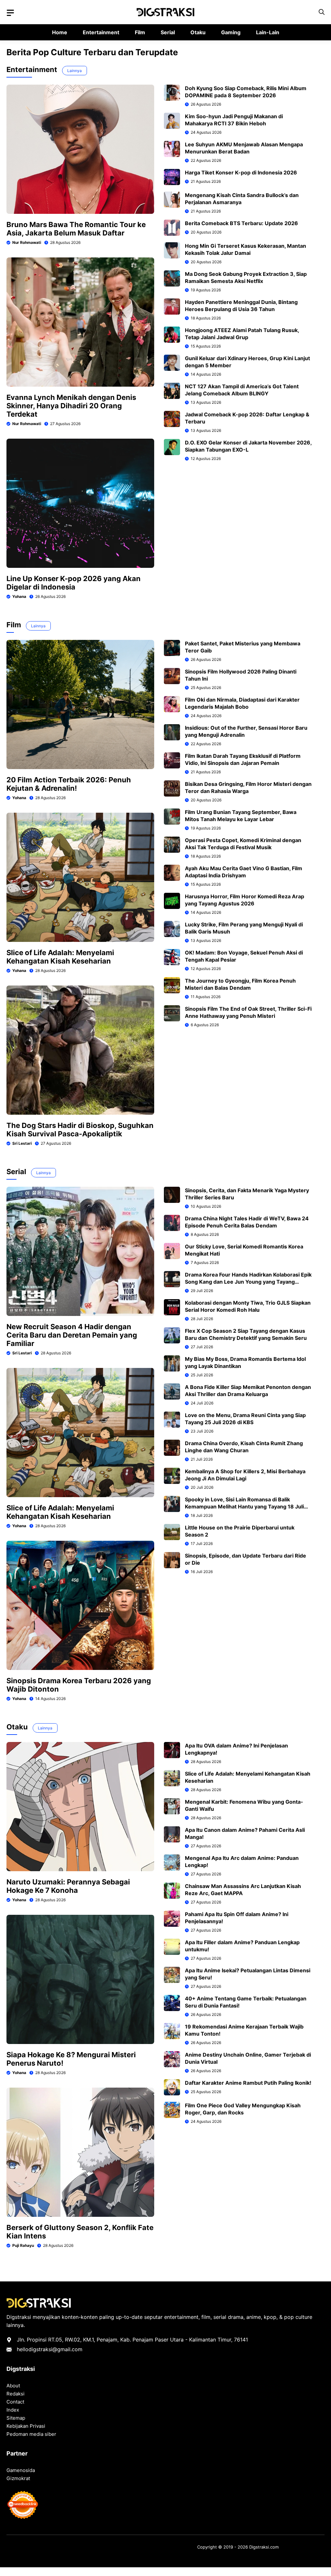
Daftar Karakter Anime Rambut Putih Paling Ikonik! (248, 2083)
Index (13, 2410)
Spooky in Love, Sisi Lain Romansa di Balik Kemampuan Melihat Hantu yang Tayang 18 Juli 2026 (244, 1507)
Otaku (198, 32)
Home (60, 32)
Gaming (231, 32)
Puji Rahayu (23, 2245)
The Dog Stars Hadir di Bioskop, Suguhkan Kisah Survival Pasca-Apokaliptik (80, 1130)
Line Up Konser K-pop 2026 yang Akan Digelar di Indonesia (74, 583)
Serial (168, 32)
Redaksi (16, 2394)
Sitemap (16, 2418)
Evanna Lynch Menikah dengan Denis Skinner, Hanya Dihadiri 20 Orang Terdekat (71, 406)
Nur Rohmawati (27, 242)
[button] (322, 12)
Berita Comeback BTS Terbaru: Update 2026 (241, 223)
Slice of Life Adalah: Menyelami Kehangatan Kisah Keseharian (60, 957)
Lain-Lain (268, 32)
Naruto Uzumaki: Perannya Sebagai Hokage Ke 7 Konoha (68, 1886)
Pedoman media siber (31, 2434)
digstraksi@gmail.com (55, 2349)
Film (140, 32)
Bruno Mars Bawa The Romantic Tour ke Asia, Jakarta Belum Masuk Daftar (76, 229)
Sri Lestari (22, 1143)
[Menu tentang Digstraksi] (10, 13)
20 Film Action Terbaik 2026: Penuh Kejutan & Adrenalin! (69, 784)
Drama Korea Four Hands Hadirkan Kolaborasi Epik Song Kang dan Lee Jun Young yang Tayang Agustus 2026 (248, 1282)
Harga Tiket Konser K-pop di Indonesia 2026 (241, 172)
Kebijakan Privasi (26, 2426)
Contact (15, 2402)
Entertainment (101, 32)
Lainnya (75, 71)
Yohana (19, 596)
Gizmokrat (18, 2478)
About (13, 2386)
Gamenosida (21, 2470)
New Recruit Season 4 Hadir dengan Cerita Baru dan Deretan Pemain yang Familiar (72, 1335)
